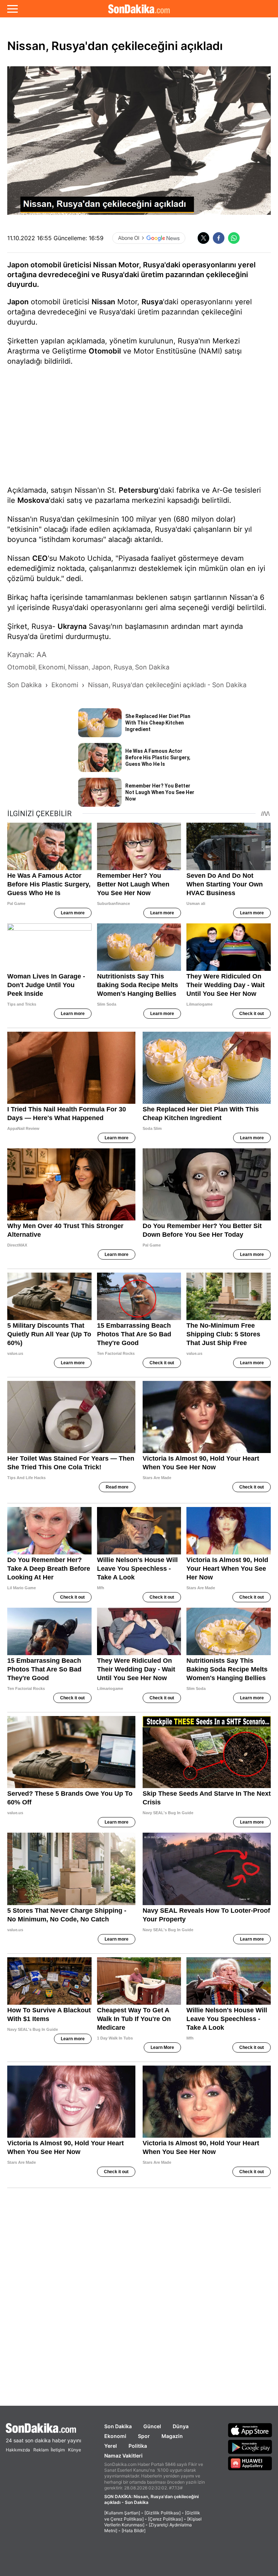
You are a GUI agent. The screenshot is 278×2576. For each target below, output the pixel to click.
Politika (138, 2446)
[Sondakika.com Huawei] (250, 2463)
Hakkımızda (18, 2450)
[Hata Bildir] (134, 2531)
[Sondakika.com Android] (250, 2447)
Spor (144, 2436)
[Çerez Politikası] (165, 2519)
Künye (75, 2450)
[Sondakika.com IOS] (250, 2430)
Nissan (103, 302)
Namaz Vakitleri (123, 2456)
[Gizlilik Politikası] (163, 2513)
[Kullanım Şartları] (122, 2513)
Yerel (111, 2446)
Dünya (181, 2426)
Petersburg (139, 490)
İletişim (58, 2450)
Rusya (152, 302)
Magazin (172, 2436)
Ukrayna (72, 626)
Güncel (152, 2426)
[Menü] (12, 9)
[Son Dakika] (139, 9)
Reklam (41, 2450)
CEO (40, 558)
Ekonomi (115, 2436)
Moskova (33, 500)
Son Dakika (118, 2426)
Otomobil (105, 351)
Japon (18, 302)
